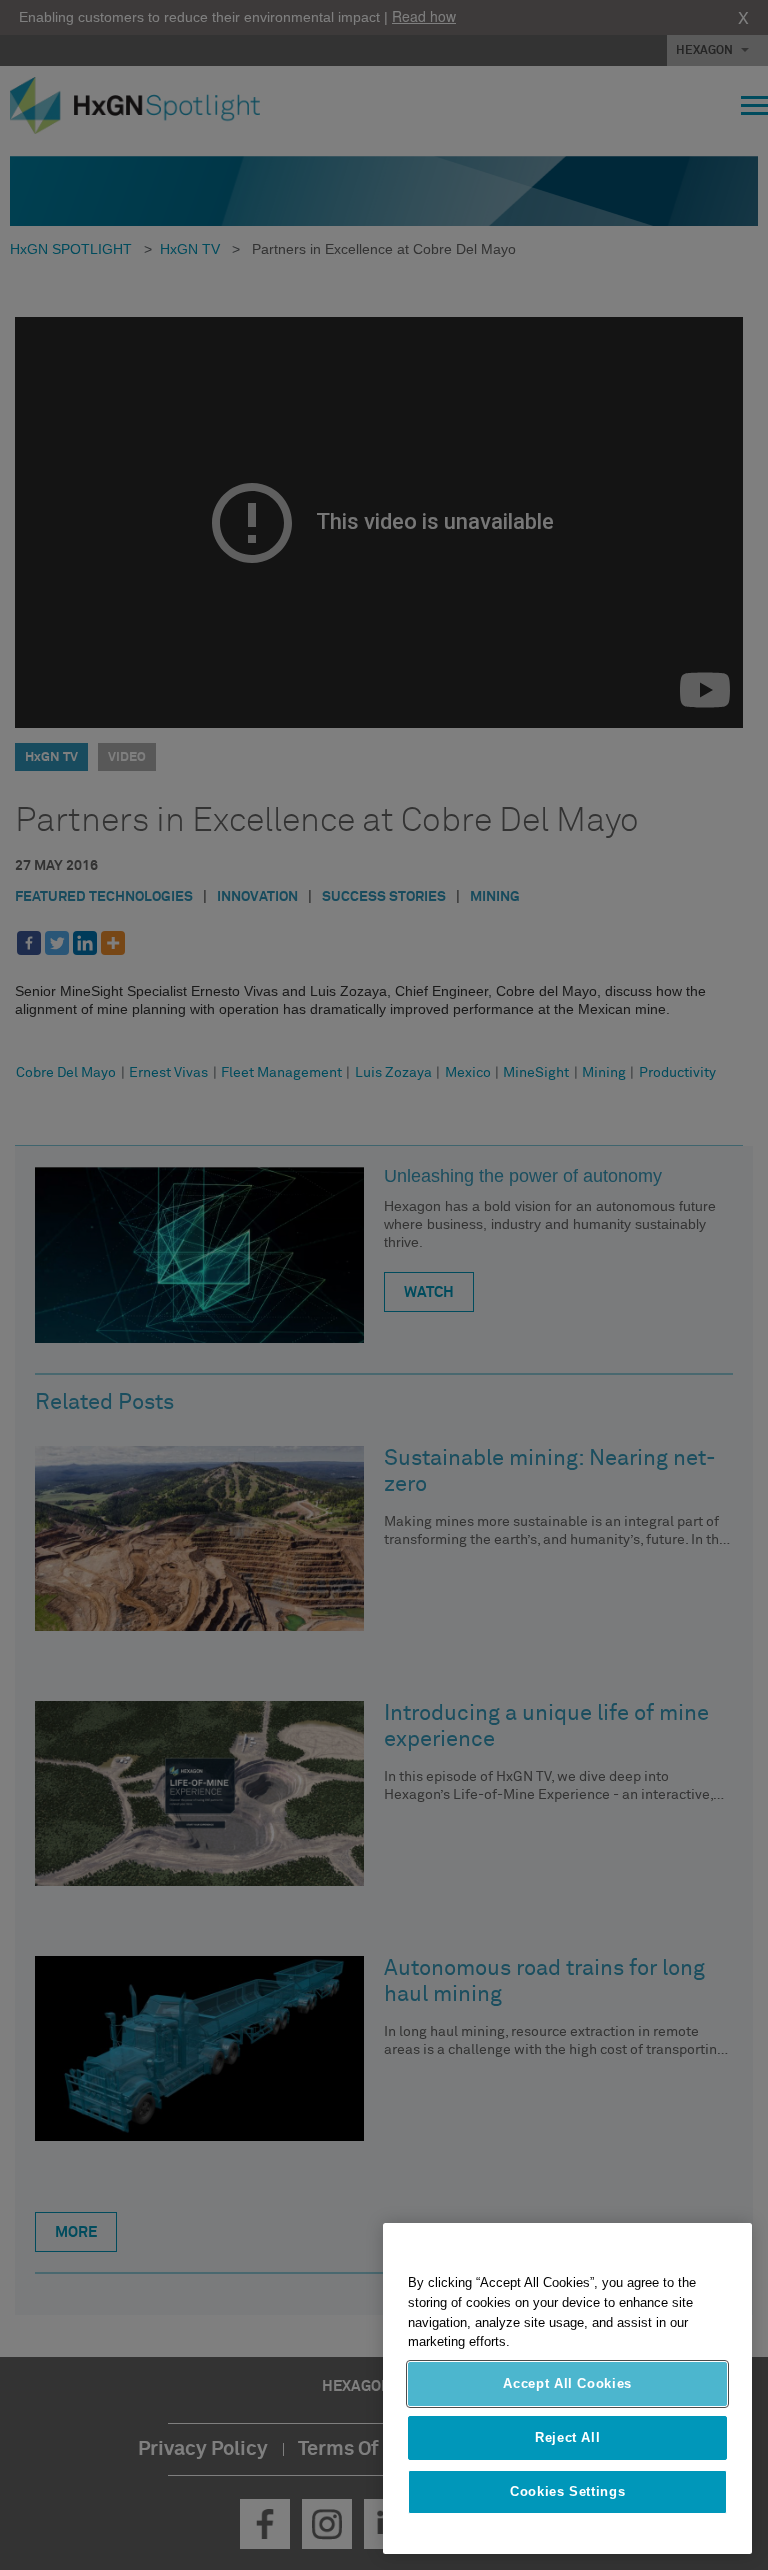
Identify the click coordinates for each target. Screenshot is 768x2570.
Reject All (568, 2437)
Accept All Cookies (567, 2383)
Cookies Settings (568, 2491)
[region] (567, 2388)
